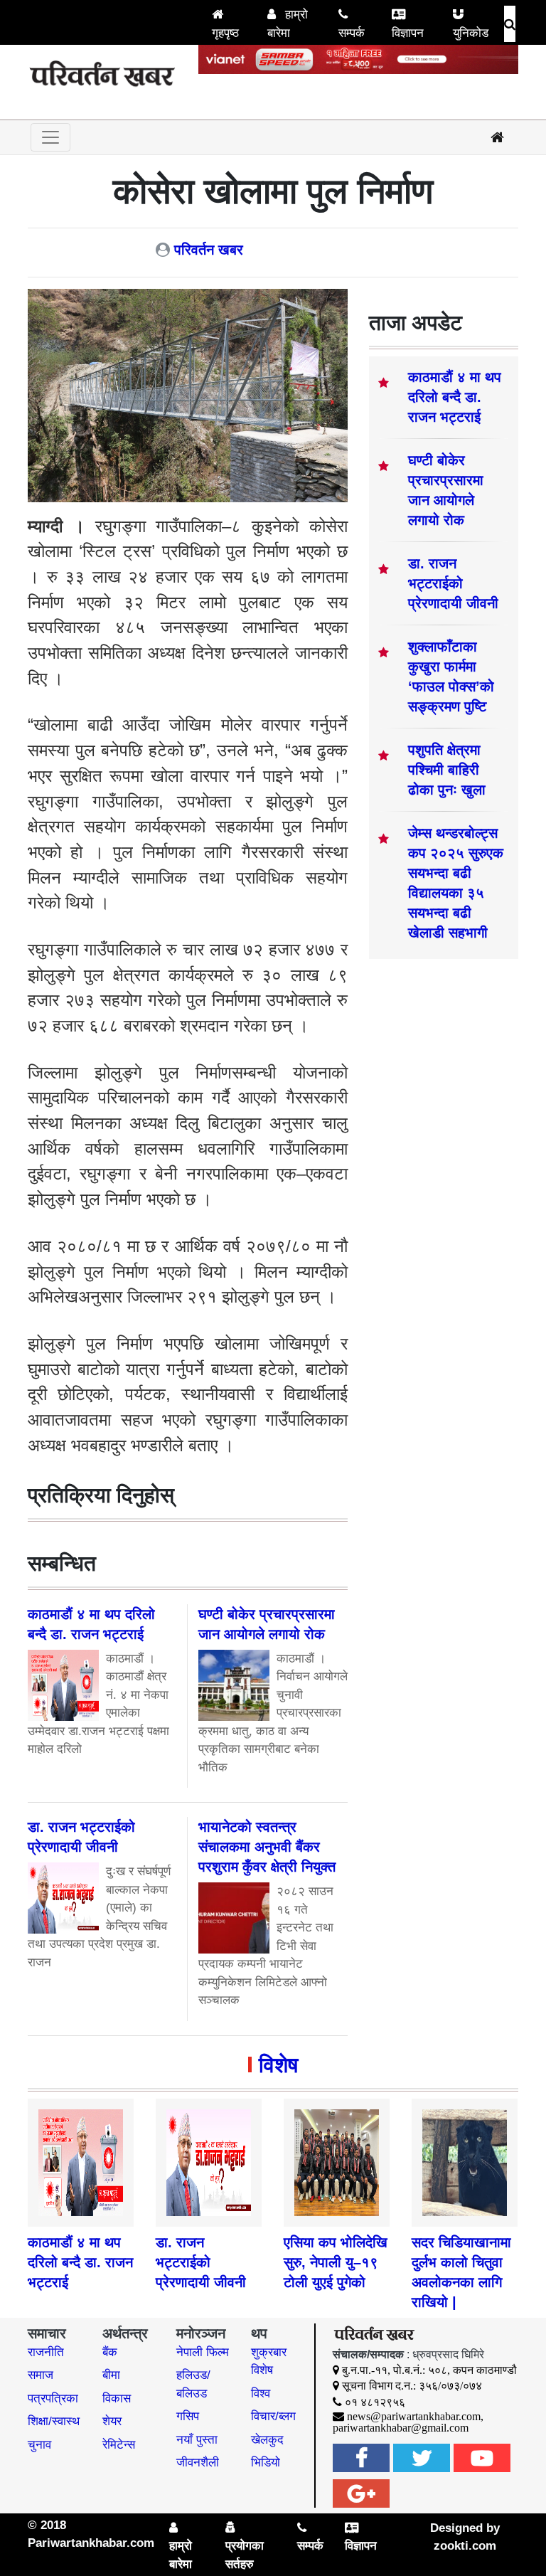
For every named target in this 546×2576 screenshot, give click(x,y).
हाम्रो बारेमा (288, 24)
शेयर (112, 2421)
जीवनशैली (198, 2463)
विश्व (261, 2394)
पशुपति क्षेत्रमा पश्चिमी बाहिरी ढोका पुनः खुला (447, 770)
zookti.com (465, 2546)
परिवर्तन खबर (209, 250)
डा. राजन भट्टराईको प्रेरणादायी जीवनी (453, 583)
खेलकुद (267, 2440)
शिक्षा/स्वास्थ (54, 2421)
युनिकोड (471, 33)
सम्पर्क (352, 33)
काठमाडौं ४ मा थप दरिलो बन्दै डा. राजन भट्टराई (455, 397)
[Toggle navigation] (50, 137)
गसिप (188, 2416)
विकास (117, 2399)
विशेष (278, 2065)
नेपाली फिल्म (203, 2352)
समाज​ (41, 2375)
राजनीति (46, 2352)
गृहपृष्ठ (225, 33)
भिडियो (266, 2463)
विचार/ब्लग (273, 2416)
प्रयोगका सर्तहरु (245, 2555)
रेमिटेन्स (119, 2445)
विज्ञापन (408, 33)
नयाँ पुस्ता (197, 2440)
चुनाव (39, 2445)
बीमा (111, 2375)
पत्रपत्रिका (53, 2399)
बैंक (110, 2352)
